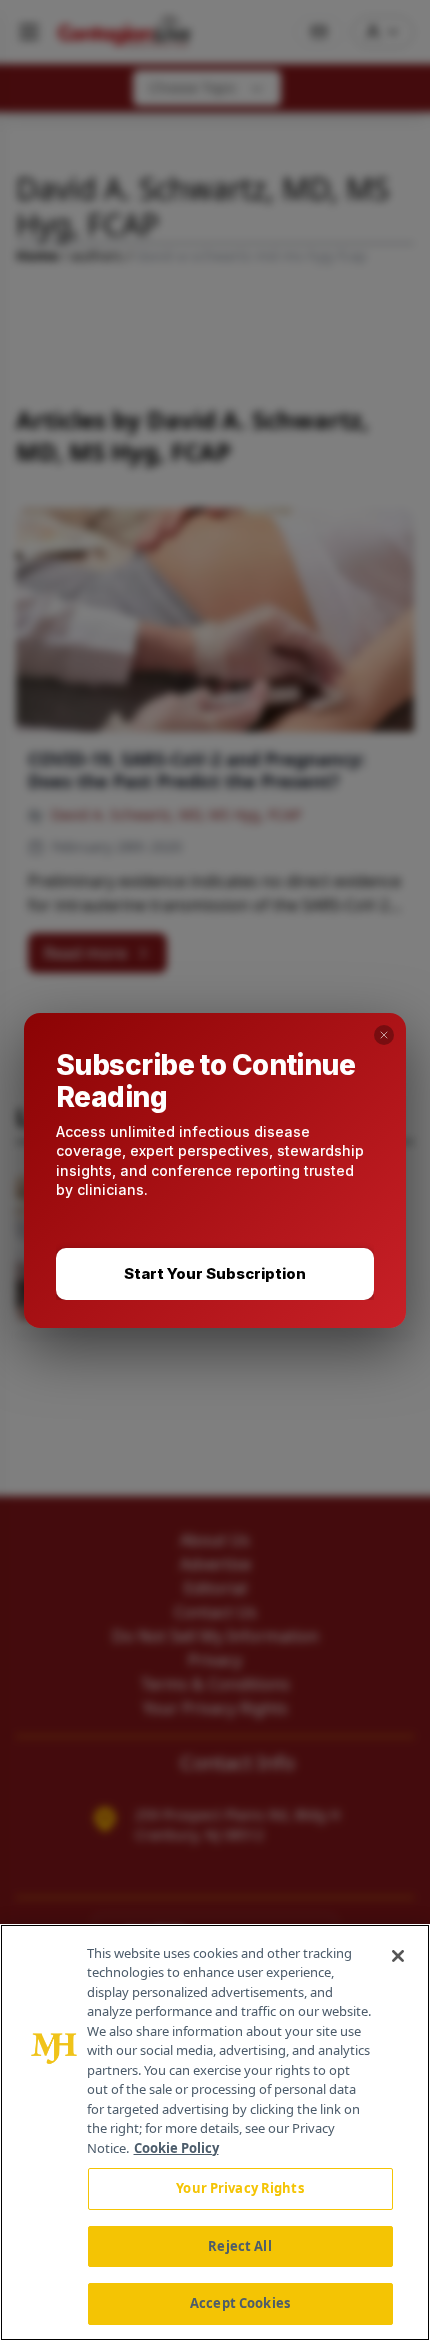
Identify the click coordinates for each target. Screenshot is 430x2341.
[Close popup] (384, 1035)
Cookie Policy (176, 2148)
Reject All (239, 2246)
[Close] (398, 1956)
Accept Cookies (240, 2303)
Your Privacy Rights (239, 2188)
